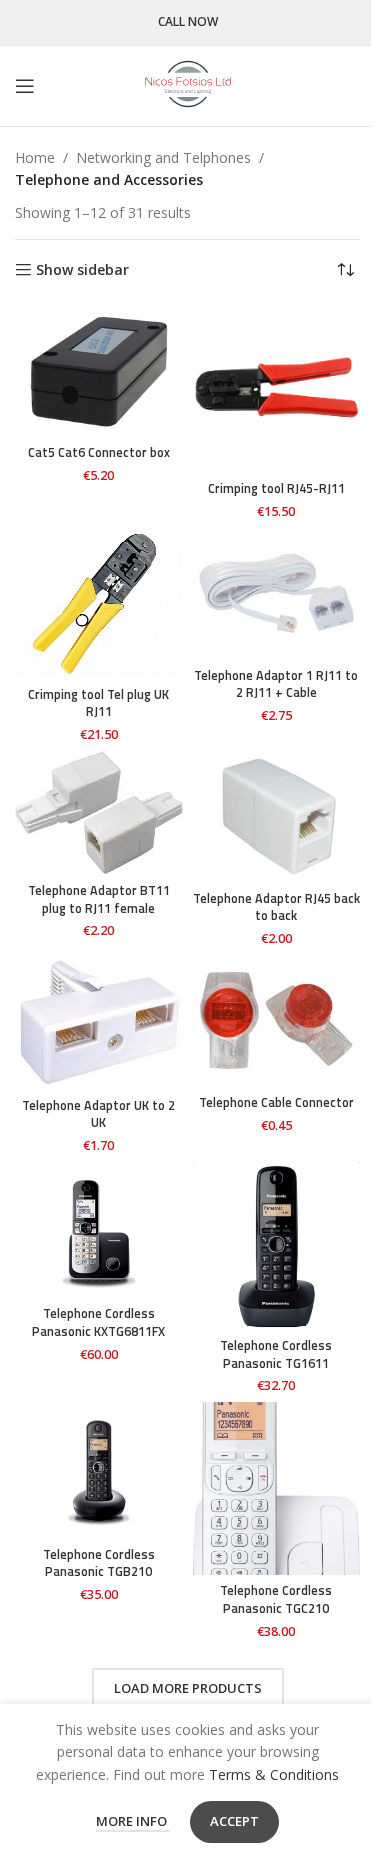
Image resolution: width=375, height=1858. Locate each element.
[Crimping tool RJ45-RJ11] (277, 389)
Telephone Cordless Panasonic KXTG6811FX (98, 1322)
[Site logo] (188, 84)
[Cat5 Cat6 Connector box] (99, 370)
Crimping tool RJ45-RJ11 (276, 488)
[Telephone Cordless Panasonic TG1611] (277, 1246)
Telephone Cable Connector (276, 1102)
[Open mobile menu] (25, 86)
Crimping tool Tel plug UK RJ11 (98, 703)
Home (35, 157)
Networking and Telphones (163, 157)
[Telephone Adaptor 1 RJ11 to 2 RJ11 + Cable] (277, 593)
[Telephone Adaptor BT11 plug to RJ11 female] (99, 813)
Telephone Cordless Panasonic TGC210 (276, 1599)
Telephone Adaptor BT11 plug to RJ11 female (99, 899)
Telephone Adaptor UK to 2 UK (98, 1114)
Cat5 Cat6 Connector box (99, 452)
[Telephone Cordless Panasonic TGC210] (277, 1488)
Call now (188, 22)
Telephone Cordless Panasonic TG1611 (276, 1354)
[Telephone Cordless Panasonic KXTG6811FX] (99, 1230)
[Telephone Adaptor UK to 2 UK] (99, 1022)
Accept (234, 1821)
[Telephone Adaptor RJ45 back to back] (277, 816)
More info (133, 1821)
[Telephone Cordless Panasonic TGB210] (99, 1470)
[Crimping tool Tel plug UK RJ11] (99, 603)
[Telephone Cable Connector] (277, 1020)
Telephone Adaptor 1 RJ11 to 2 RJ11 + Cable (276, 684)
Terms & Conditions (274, 1774)
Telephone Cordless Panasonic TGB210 (99, 1563)
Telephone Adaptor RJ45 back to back (276, 907)
